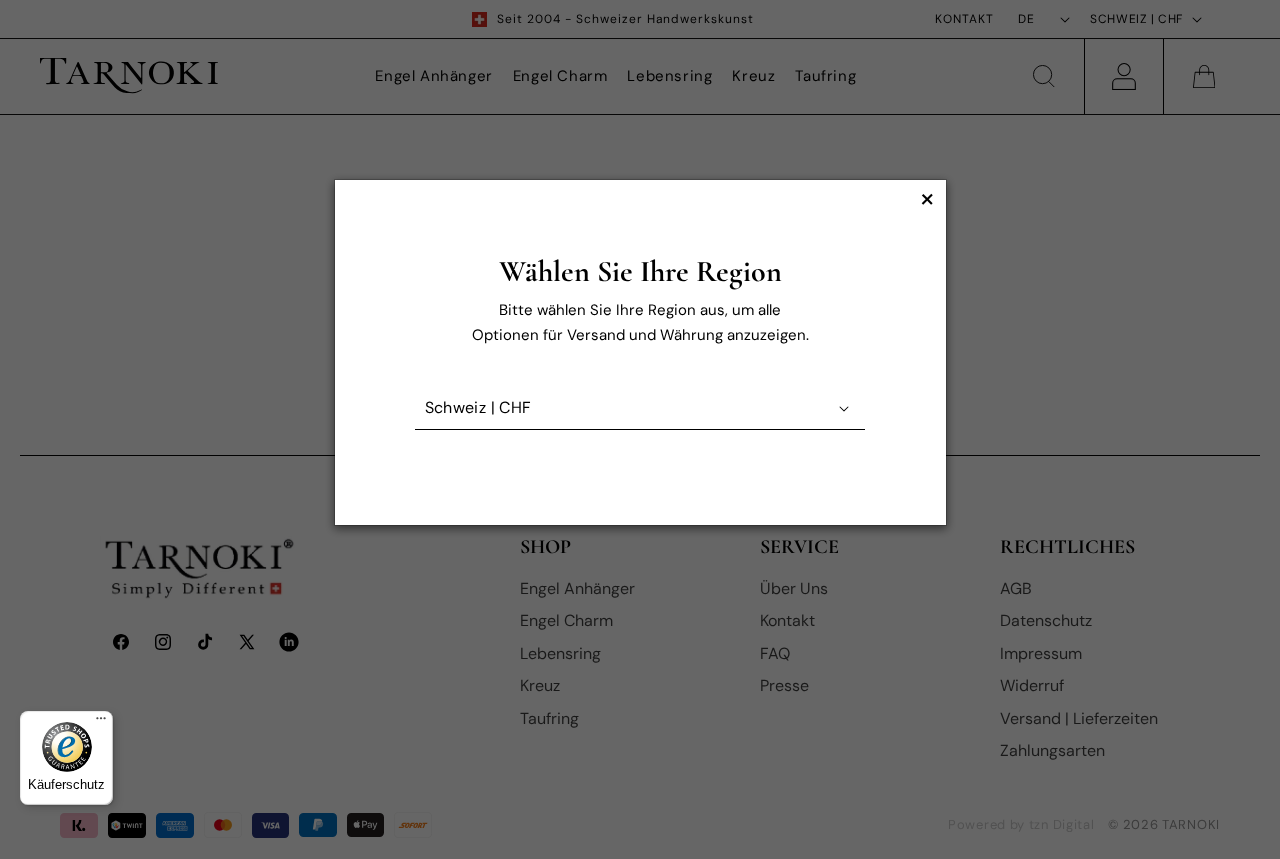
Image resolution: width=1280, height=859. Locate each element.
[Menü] (101, 723)
